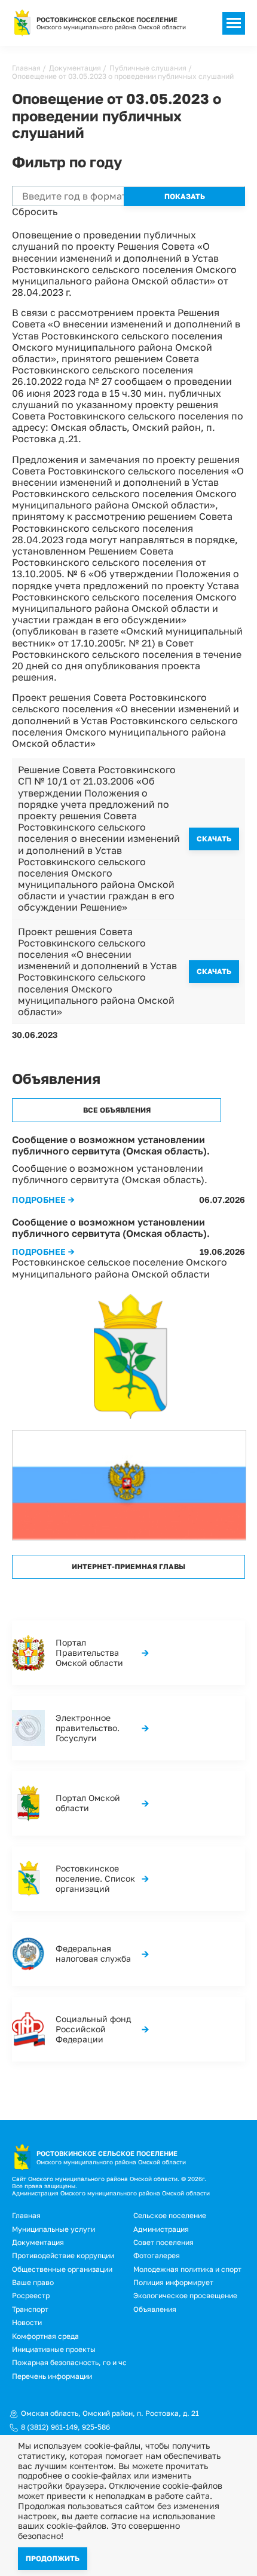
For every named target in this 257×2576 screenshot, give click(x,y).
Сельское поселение (170, 2215)
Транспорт (30, 2309)
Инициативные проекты (54, 2349)
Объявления (155, 2309)
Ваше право (33, 2282)
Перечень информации (52, 2376)
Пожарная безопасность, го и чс (69, 2362)
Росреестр (31, 2295)
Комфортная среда (45, 2336)
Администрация (161, 2229)
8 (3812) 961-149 (49, 2427)
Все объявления (117, 1110)
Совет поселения (163, 2242)
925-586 (96, 2427)
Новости (27, 2322)
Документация (75, 68)
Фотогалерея (157, 2255)
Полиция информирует (173, 2282)
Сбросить (35, 212)
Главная (26, 68)
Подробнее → (43, 1200)
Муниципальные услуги (53, 2229)
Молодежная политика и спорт (187, 2269)
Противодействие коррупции (63, 2255)
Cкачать (214, 839)
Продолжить (53, 2558)
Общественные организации (62, 2269)
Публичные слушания (148, 68)
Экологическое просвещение (185, 2295)
